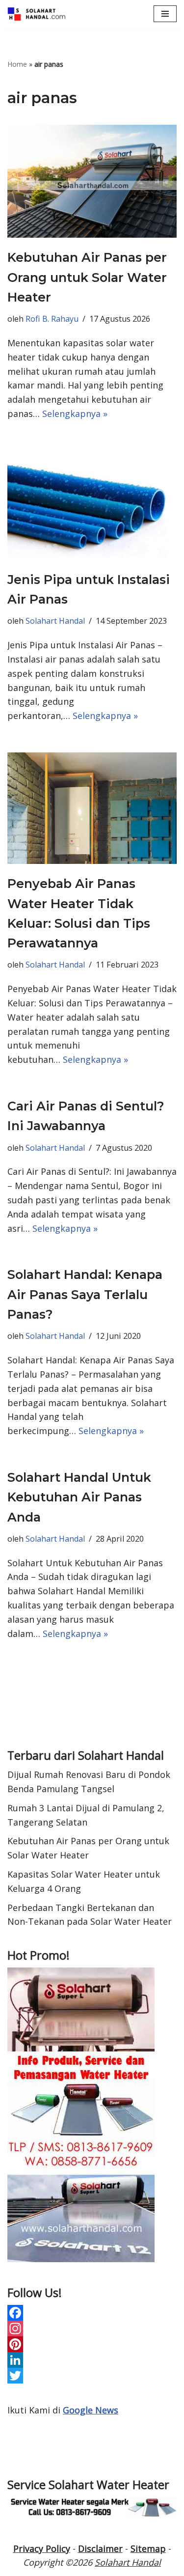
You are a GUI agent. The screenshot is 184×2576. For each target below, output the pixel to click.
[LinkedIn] (92, 2360)
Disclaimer (100, 2548)
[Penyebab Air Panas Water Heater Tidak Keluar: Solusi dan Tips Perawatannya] (92, 808)
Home (17, 64)
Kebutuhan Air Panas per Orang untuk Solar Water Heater (87, 277)
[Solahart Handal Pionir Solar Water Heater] (37, 14)
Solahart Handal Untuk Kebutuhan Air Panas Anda (79, 1497)
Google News (91, 2410)
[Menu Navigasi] (165, 14)
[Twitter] (92, 2376)
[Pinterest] (92, 2344)
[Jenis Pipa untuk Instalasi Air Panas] (92, 505)
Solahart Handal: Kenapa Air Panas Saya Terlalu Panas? (85, 1294)
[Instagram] (92, 2328)
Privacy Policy (42, 2548)
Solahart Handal (55, 621)
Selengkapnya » (75, 414)
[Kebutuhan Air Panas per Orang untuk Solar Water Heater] (92, 181)
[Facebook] (92, 2313)
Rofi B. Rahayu (52, 319)
